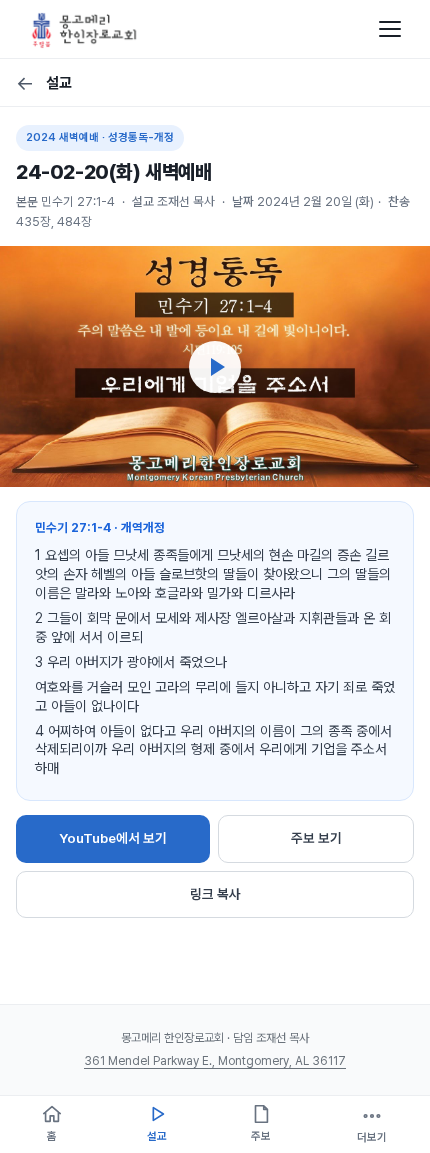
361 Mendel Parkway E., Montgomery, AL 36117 (215, 1061)
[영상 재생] (215, 367)
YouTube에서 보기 (113, 838)
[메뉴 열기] (390, 29)
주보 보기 (316, 838)
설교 (44, 83)
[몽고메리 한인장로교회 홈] (84, 29)
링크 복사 (215, 894)
